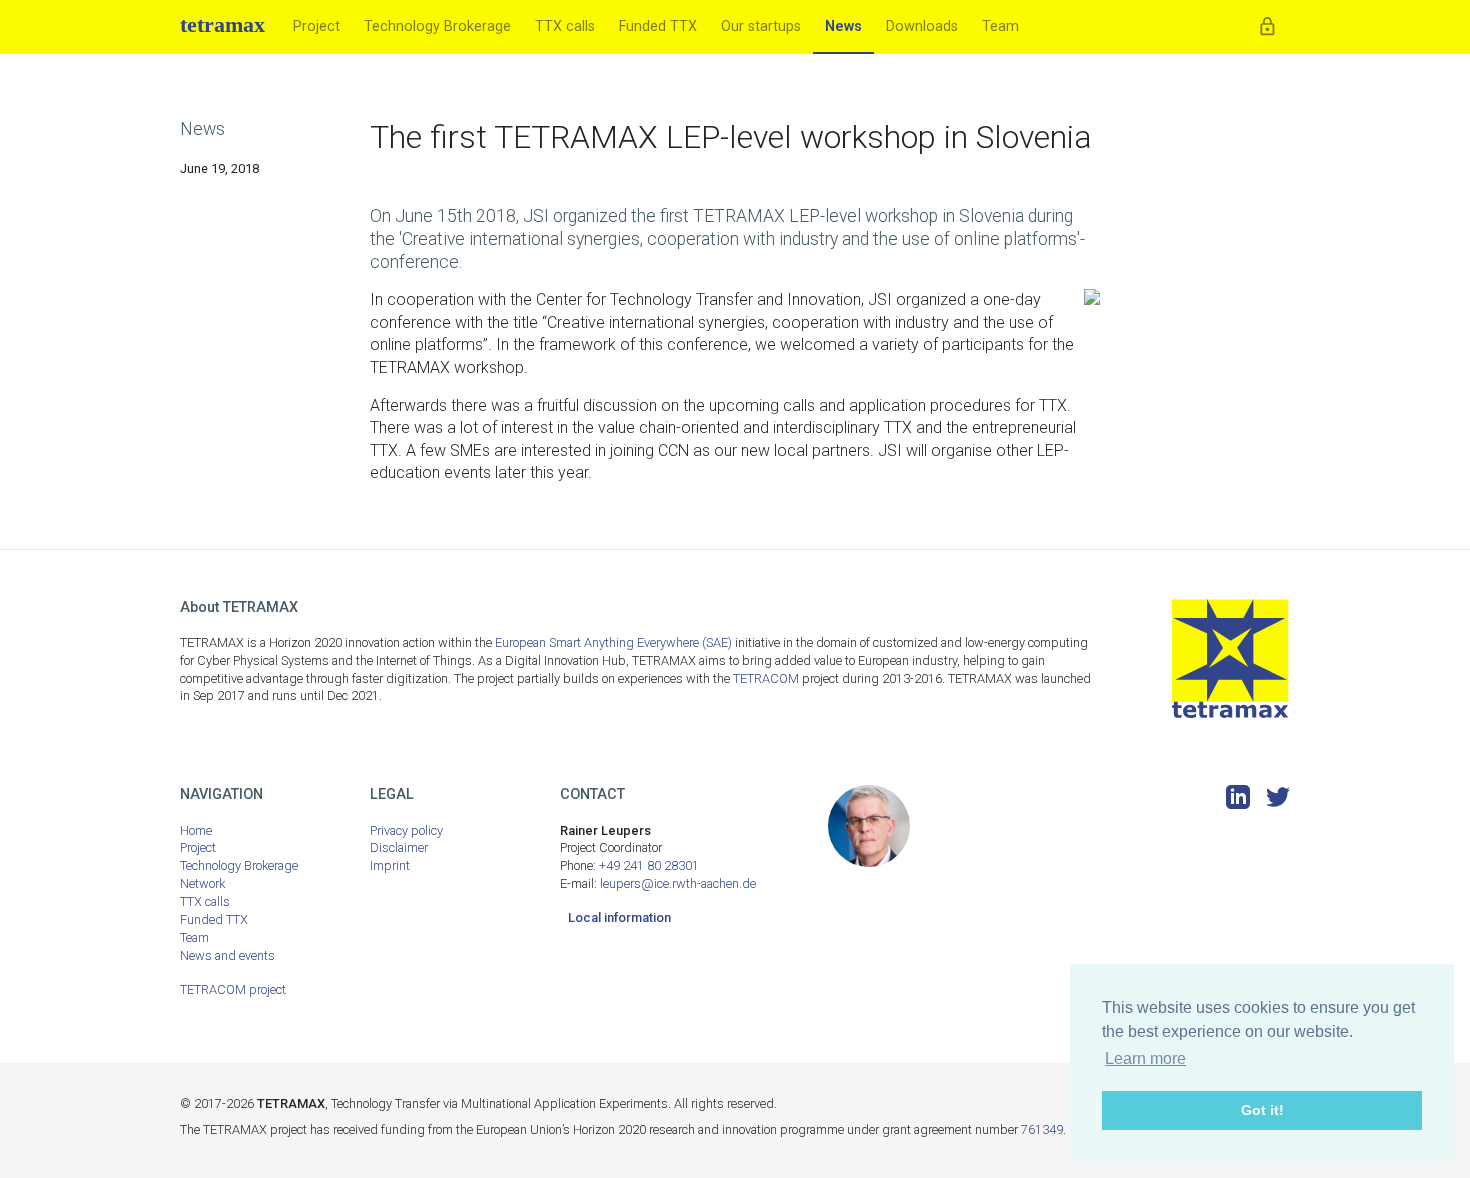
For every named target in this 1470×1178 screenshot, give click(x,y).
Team (1000, 26)
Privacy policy (406, 830)
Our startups (761, 26)
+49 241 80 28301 (649, 865)
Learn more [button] (1145, 1058)
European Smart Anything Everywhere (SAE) (613, 642)
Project (316, 26)
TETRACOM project (233, 989)
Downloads (922, 26)
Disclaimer (399, 847)
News (843, 26)
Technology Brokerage (437, 26)
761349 (1042, 1129)
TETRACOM (766, 678)
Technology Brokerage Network (239, 874)
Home (196, 830)
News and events (227, 955)
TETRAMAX (222, 24)
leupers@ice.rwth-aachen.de (678, 883)
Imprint (390, 865)
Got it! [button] (1262, 1110)
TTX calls (565, 26)
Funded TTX (658, 26)
